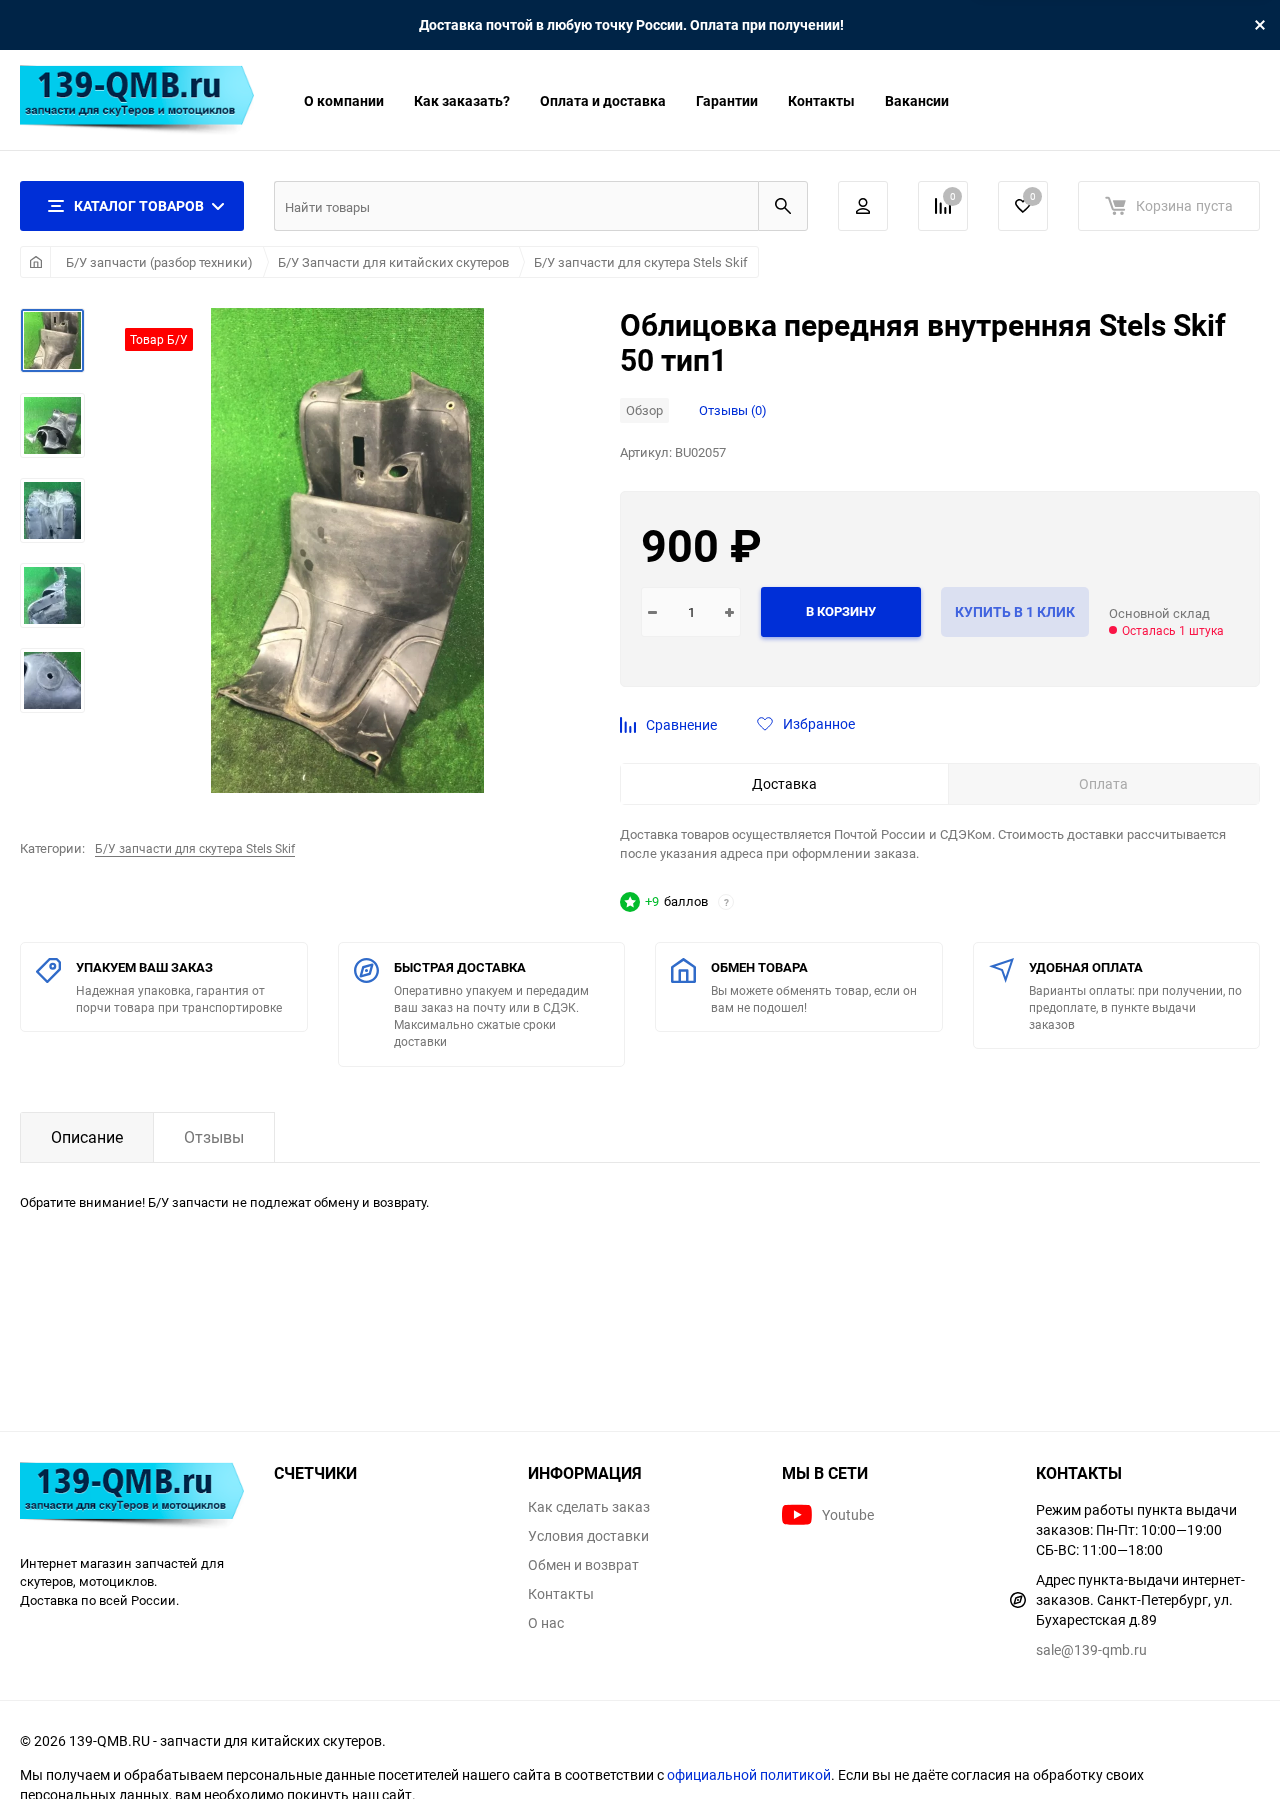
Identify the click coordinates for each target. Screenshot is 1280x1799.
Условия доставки (588, 1536)
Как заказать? (462, 100)
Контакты (821, 100)
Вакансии (917, 100)
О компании (344, 100)
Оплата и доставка (603, 100)
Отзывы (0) (733, 410)
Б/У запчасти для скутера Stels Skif (641, 262)
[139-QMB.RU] (132, 1498)
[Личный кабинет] (863, 206)
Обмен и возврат (583, 1565)
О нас (546, 1623)
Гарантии (727, 100)
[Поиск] (783, 206)
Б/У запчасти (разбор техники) (159, 262)
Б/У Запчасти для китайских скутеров (393, 262)
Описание (87, 1137)
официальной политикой (749, 1774)
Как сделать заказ (589, 1507)
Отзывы (214, 1137)
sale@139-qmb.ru (1091, 1649)
